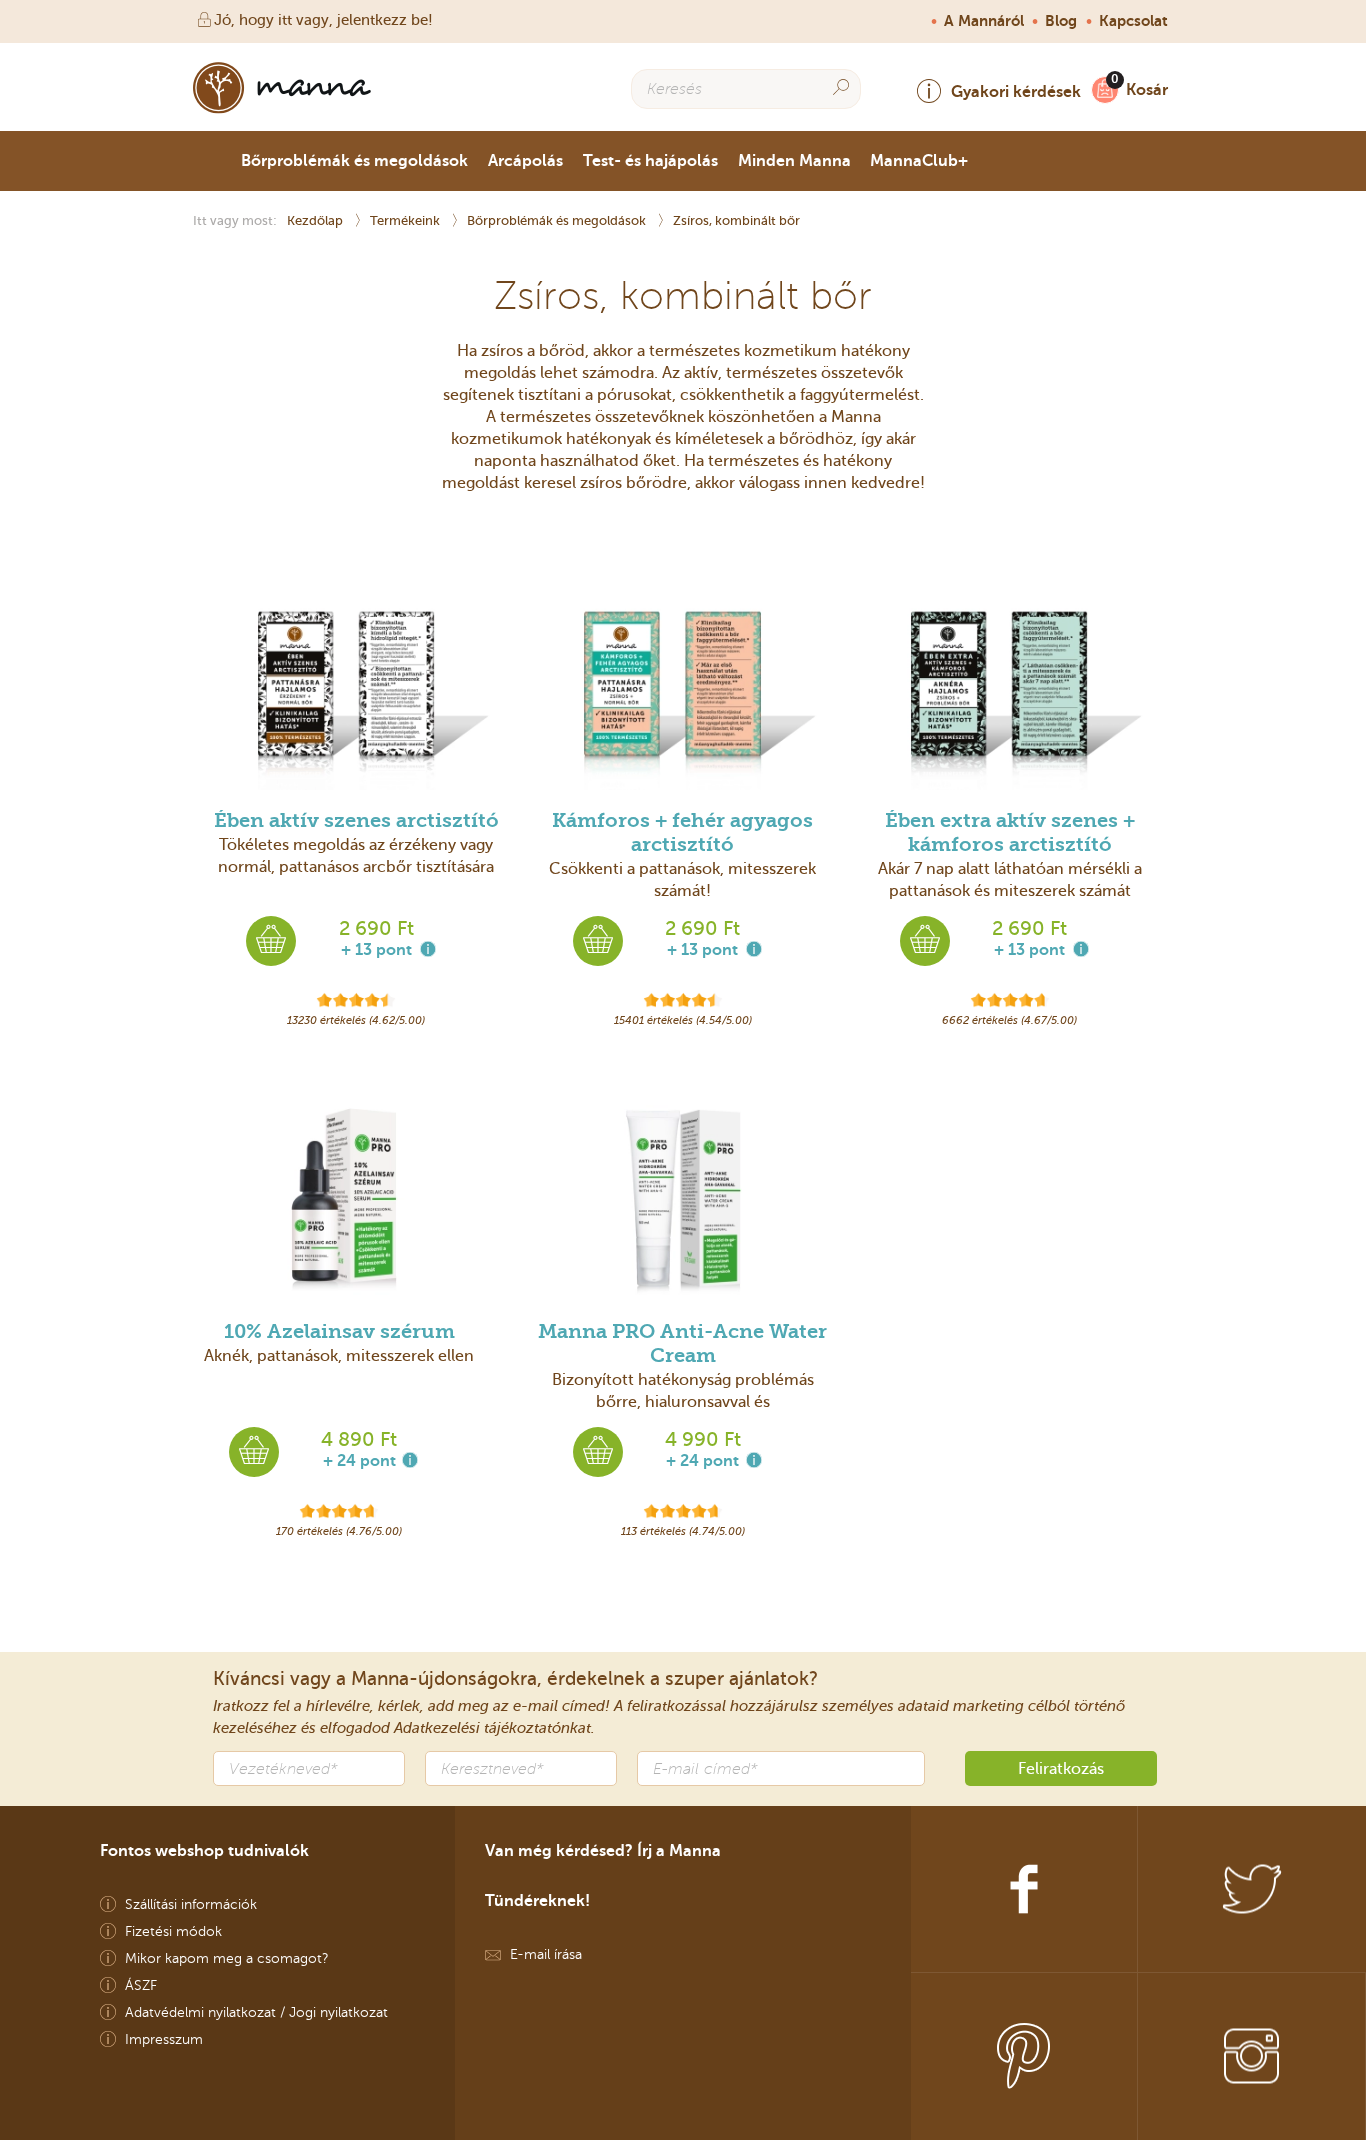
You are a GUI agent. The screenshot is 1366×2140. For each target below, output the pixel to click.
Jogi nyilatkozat (338, 2012)
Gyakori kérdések (1016, 91)
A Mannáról (984, 21)
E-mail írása (546, 1954)
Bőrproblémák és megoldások (354, 160)
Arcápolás (525, 160)
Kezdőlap (316, 220)
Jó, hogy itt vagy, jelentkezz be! (323, 20)
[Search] (841, 87)
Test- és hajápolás (650, 160)
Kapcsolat (1133, 21)
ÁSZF (141, 1985)
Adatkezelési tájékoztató (477, 1728)
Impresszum (164, 2039)
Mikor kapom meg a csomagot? (227, 1958)
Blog (1061, 21)
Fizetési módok (173, 1931)
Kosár (1147, 89)
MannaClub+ (919, 160)
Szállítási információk (191, 1904)
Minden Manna (794, 160)
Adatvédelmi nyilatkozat (200, 2012)
